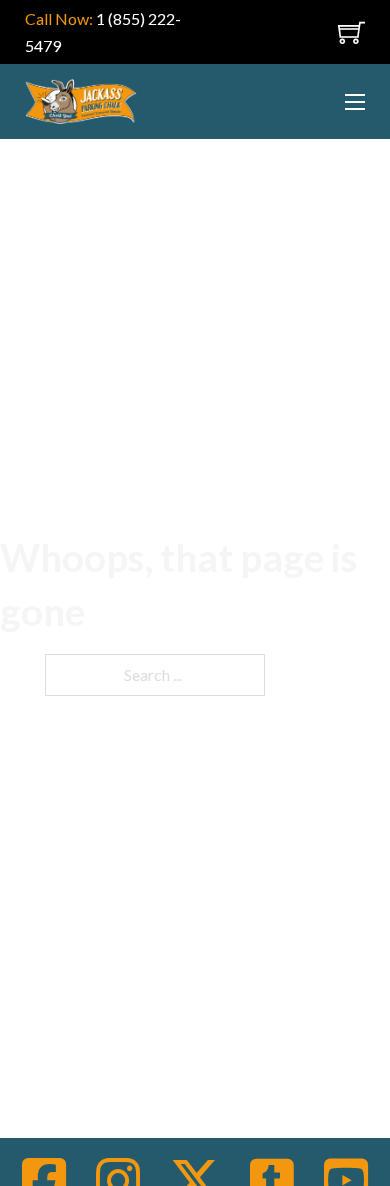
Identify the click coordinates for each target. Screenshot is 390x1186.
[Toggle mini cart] (351, 32)
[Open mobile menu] (318, 32)
